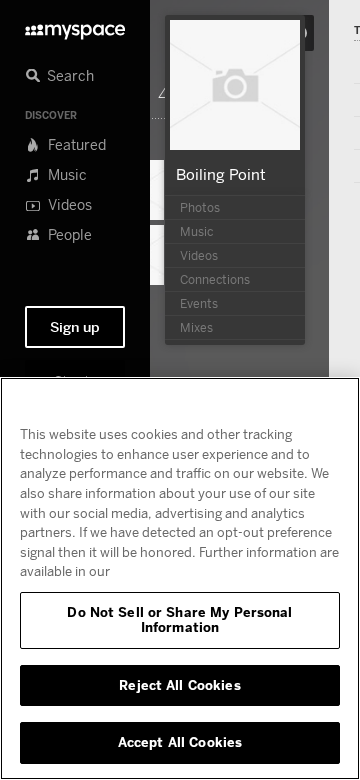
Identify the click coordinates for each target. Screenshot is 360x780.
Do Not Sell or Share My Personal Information (179, 620)
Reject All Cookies (179, 685)
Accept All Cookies (180, 742)
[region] (180, 578)
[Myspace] (75, 26)
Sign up (75, 327)
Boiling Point (221, 174)
